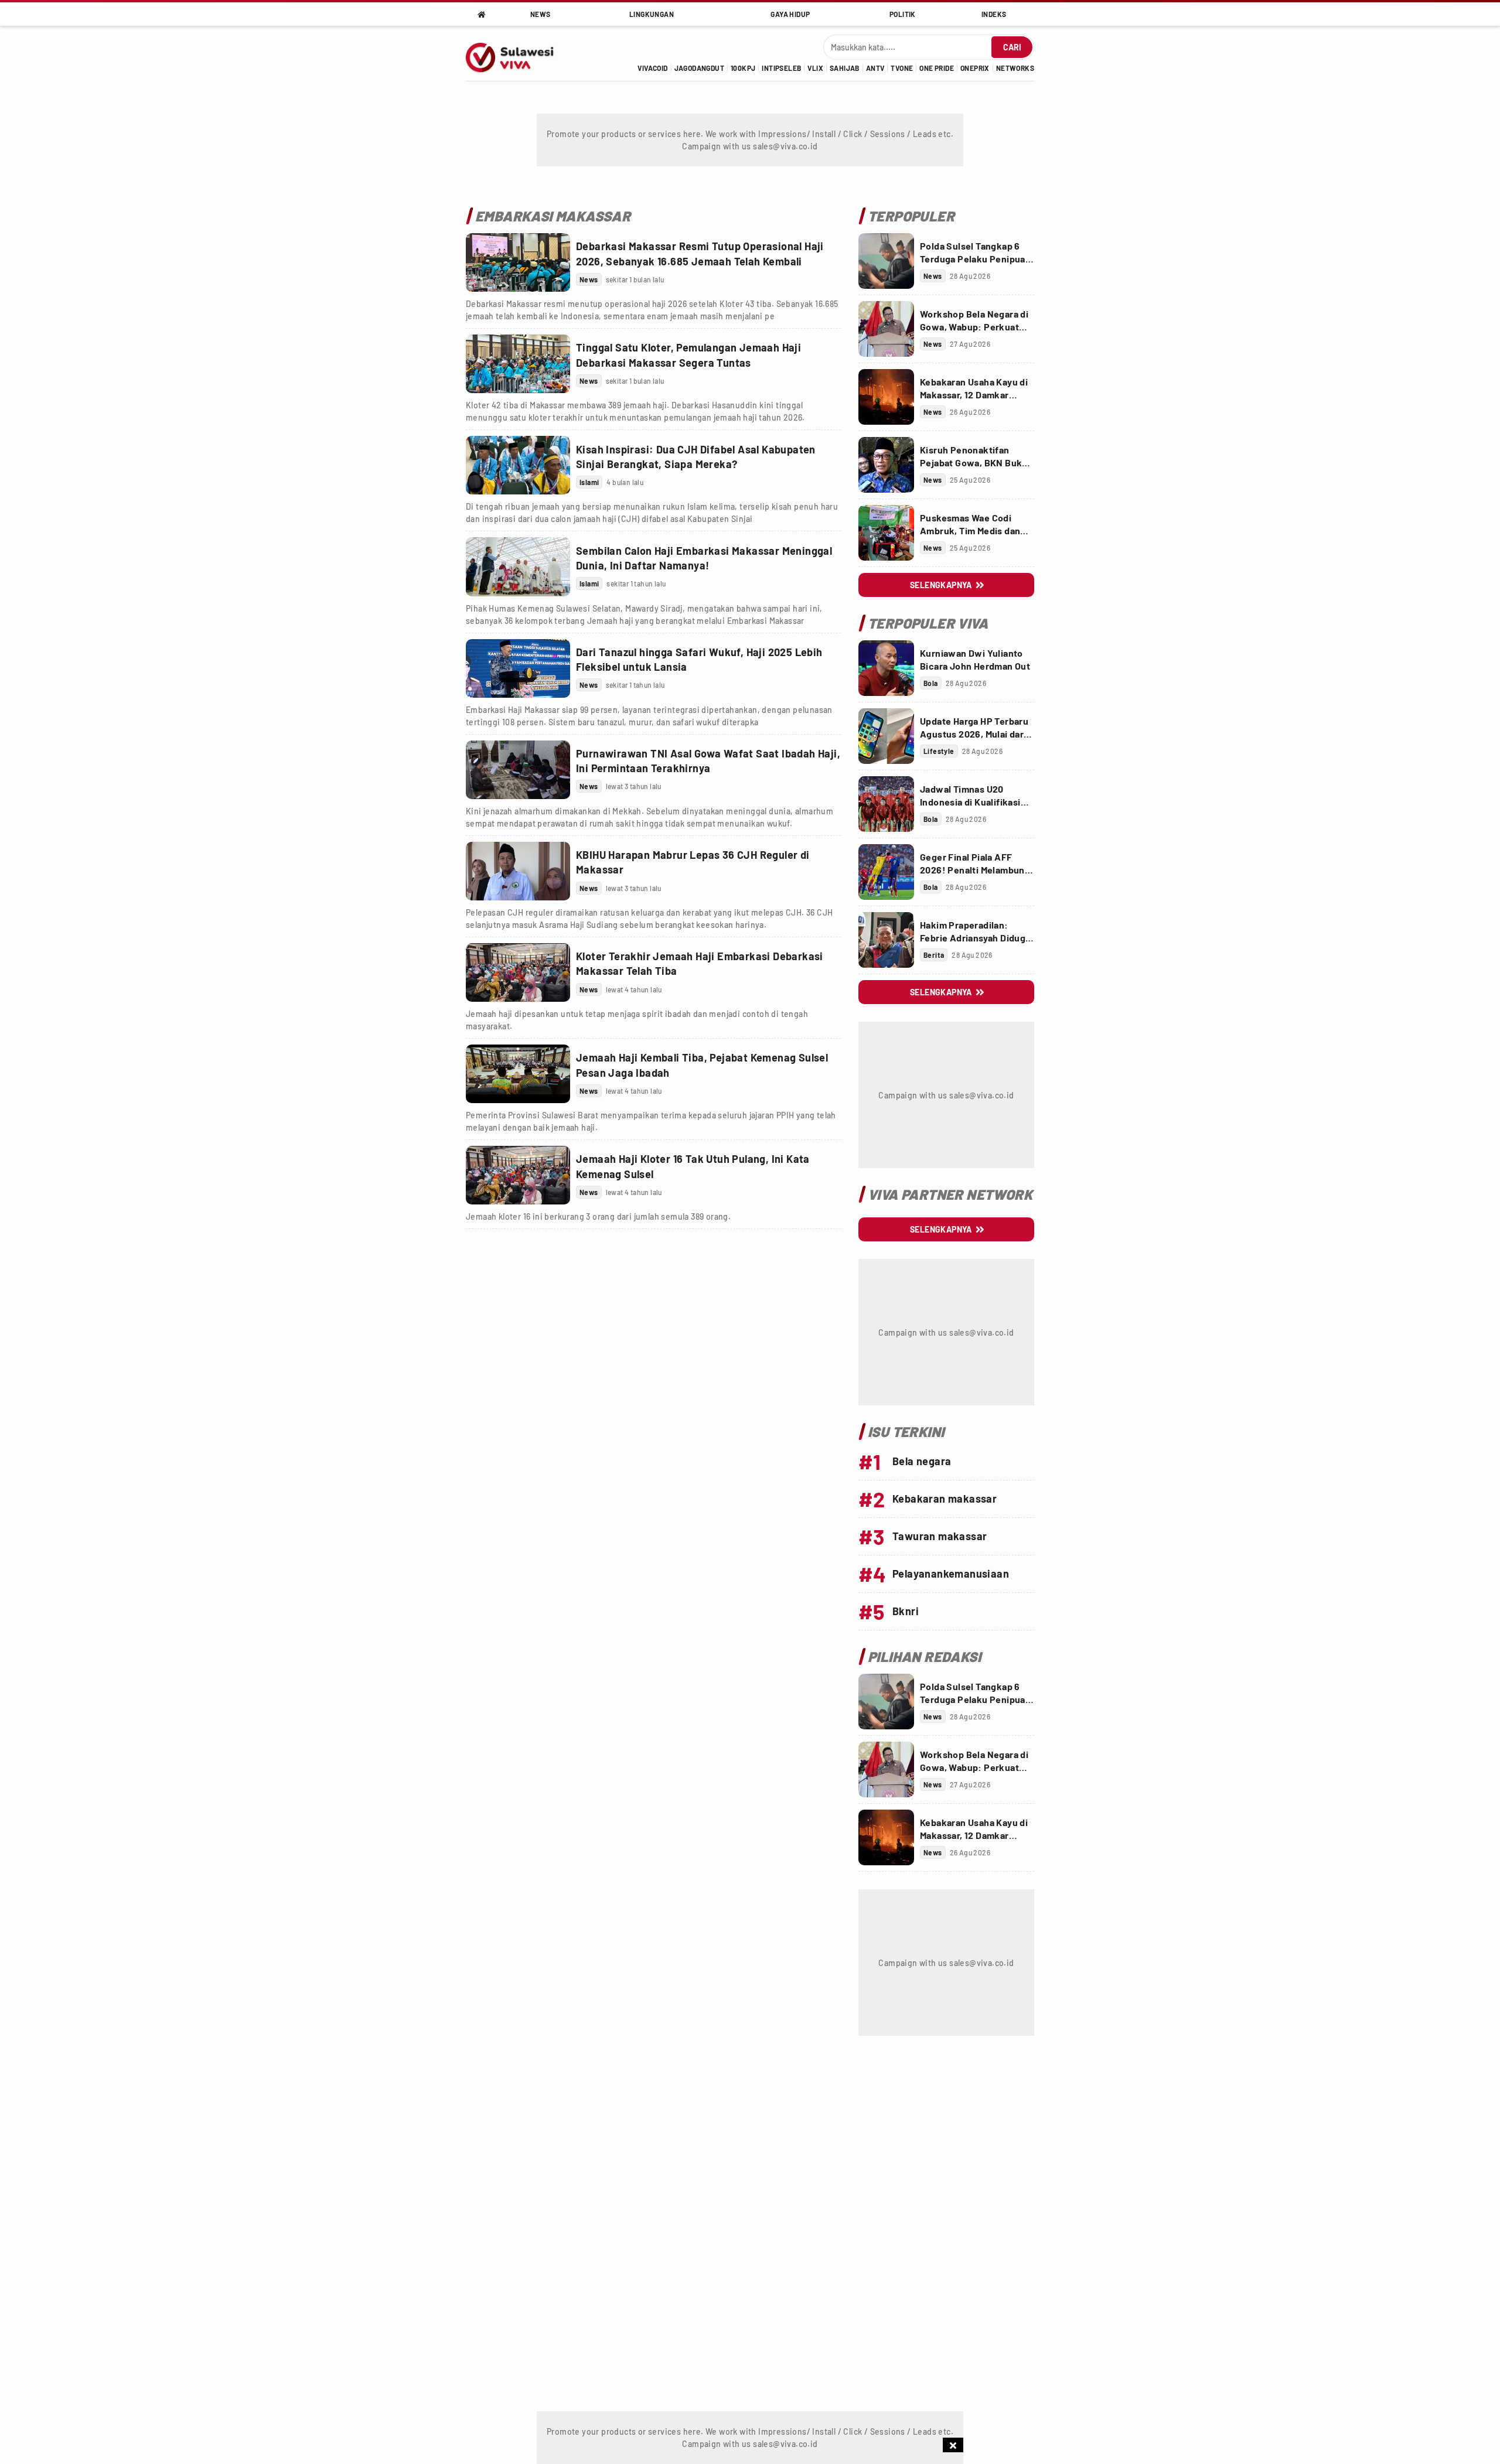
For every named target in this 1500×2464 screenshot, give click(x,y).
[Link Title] (518, 262)
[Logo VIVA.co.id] (516, 53)
